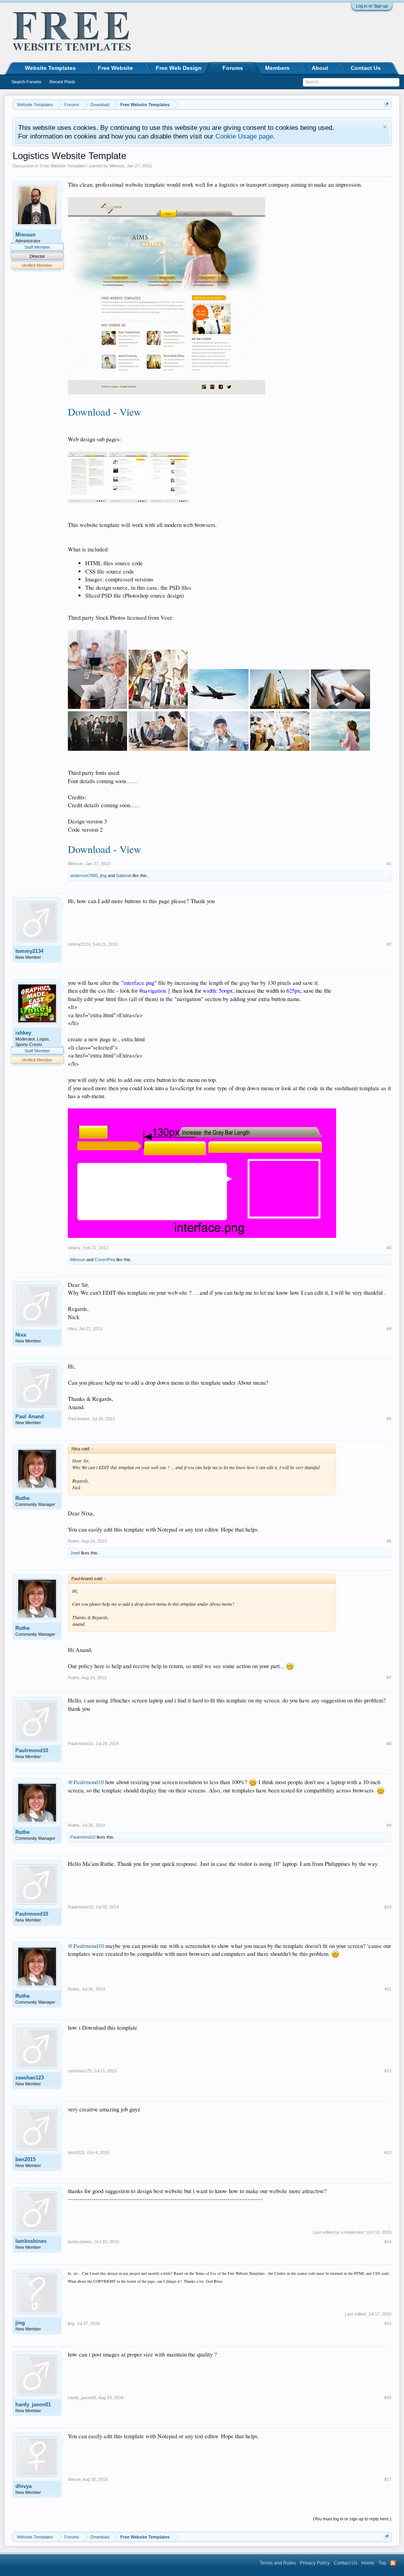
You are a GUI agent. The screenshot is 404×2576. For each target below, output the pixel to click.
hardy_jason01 (33, 2404)
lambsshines (31, 2241)
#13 (388, 2152)
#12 (388, 2071)
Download (89, 412)
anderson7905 (84, 876)
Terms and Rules (278, 2563)
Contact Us (366, 68)
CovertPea (105, 1260)
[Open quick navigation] (386, 104)
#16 (388, 2398)
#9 (389, 1825)
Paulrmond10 (32, 1750)
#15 (388, 2323)
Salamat (124, 876)
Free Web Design (179, 68)
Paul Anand (30, 1416)
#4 (389, 1329)
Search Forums (26, 82)
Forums (233, 68)
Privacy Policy (315, 2563)
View (130, 412)
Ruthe (22, 1498)
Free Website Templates (64, 166)
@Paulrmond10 (86, 1782)
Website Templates (50, 68)
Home (368, 2563)
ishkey (23, 1033)
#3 (389, 1248)
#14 (388, 2242)
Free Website (115, 68)
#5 (389, 1419)
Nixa (21, 1335)
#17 (388, 2479)
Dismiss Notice (385, 127)
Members (277, 68)
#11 (388, 1989)
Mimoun (117, 166)
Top (382, 2563)
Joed (75, 1553)
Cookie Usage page (244, 136)
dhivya (23, 2486)
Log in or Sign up (372, 6)
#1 (389, 864)
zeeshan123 (30, 2078)
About (320, 68)
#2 (389, 944)
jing (103, 876)
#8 (389, 1744)
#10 (388, 1907)
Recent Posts (62, 82)
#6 (389, 1541)
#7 (389, 1678)
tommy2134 (29, 951)
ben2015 (25, 2159)
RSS (393, 2563)
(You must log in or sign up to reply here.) (352, 2519)
